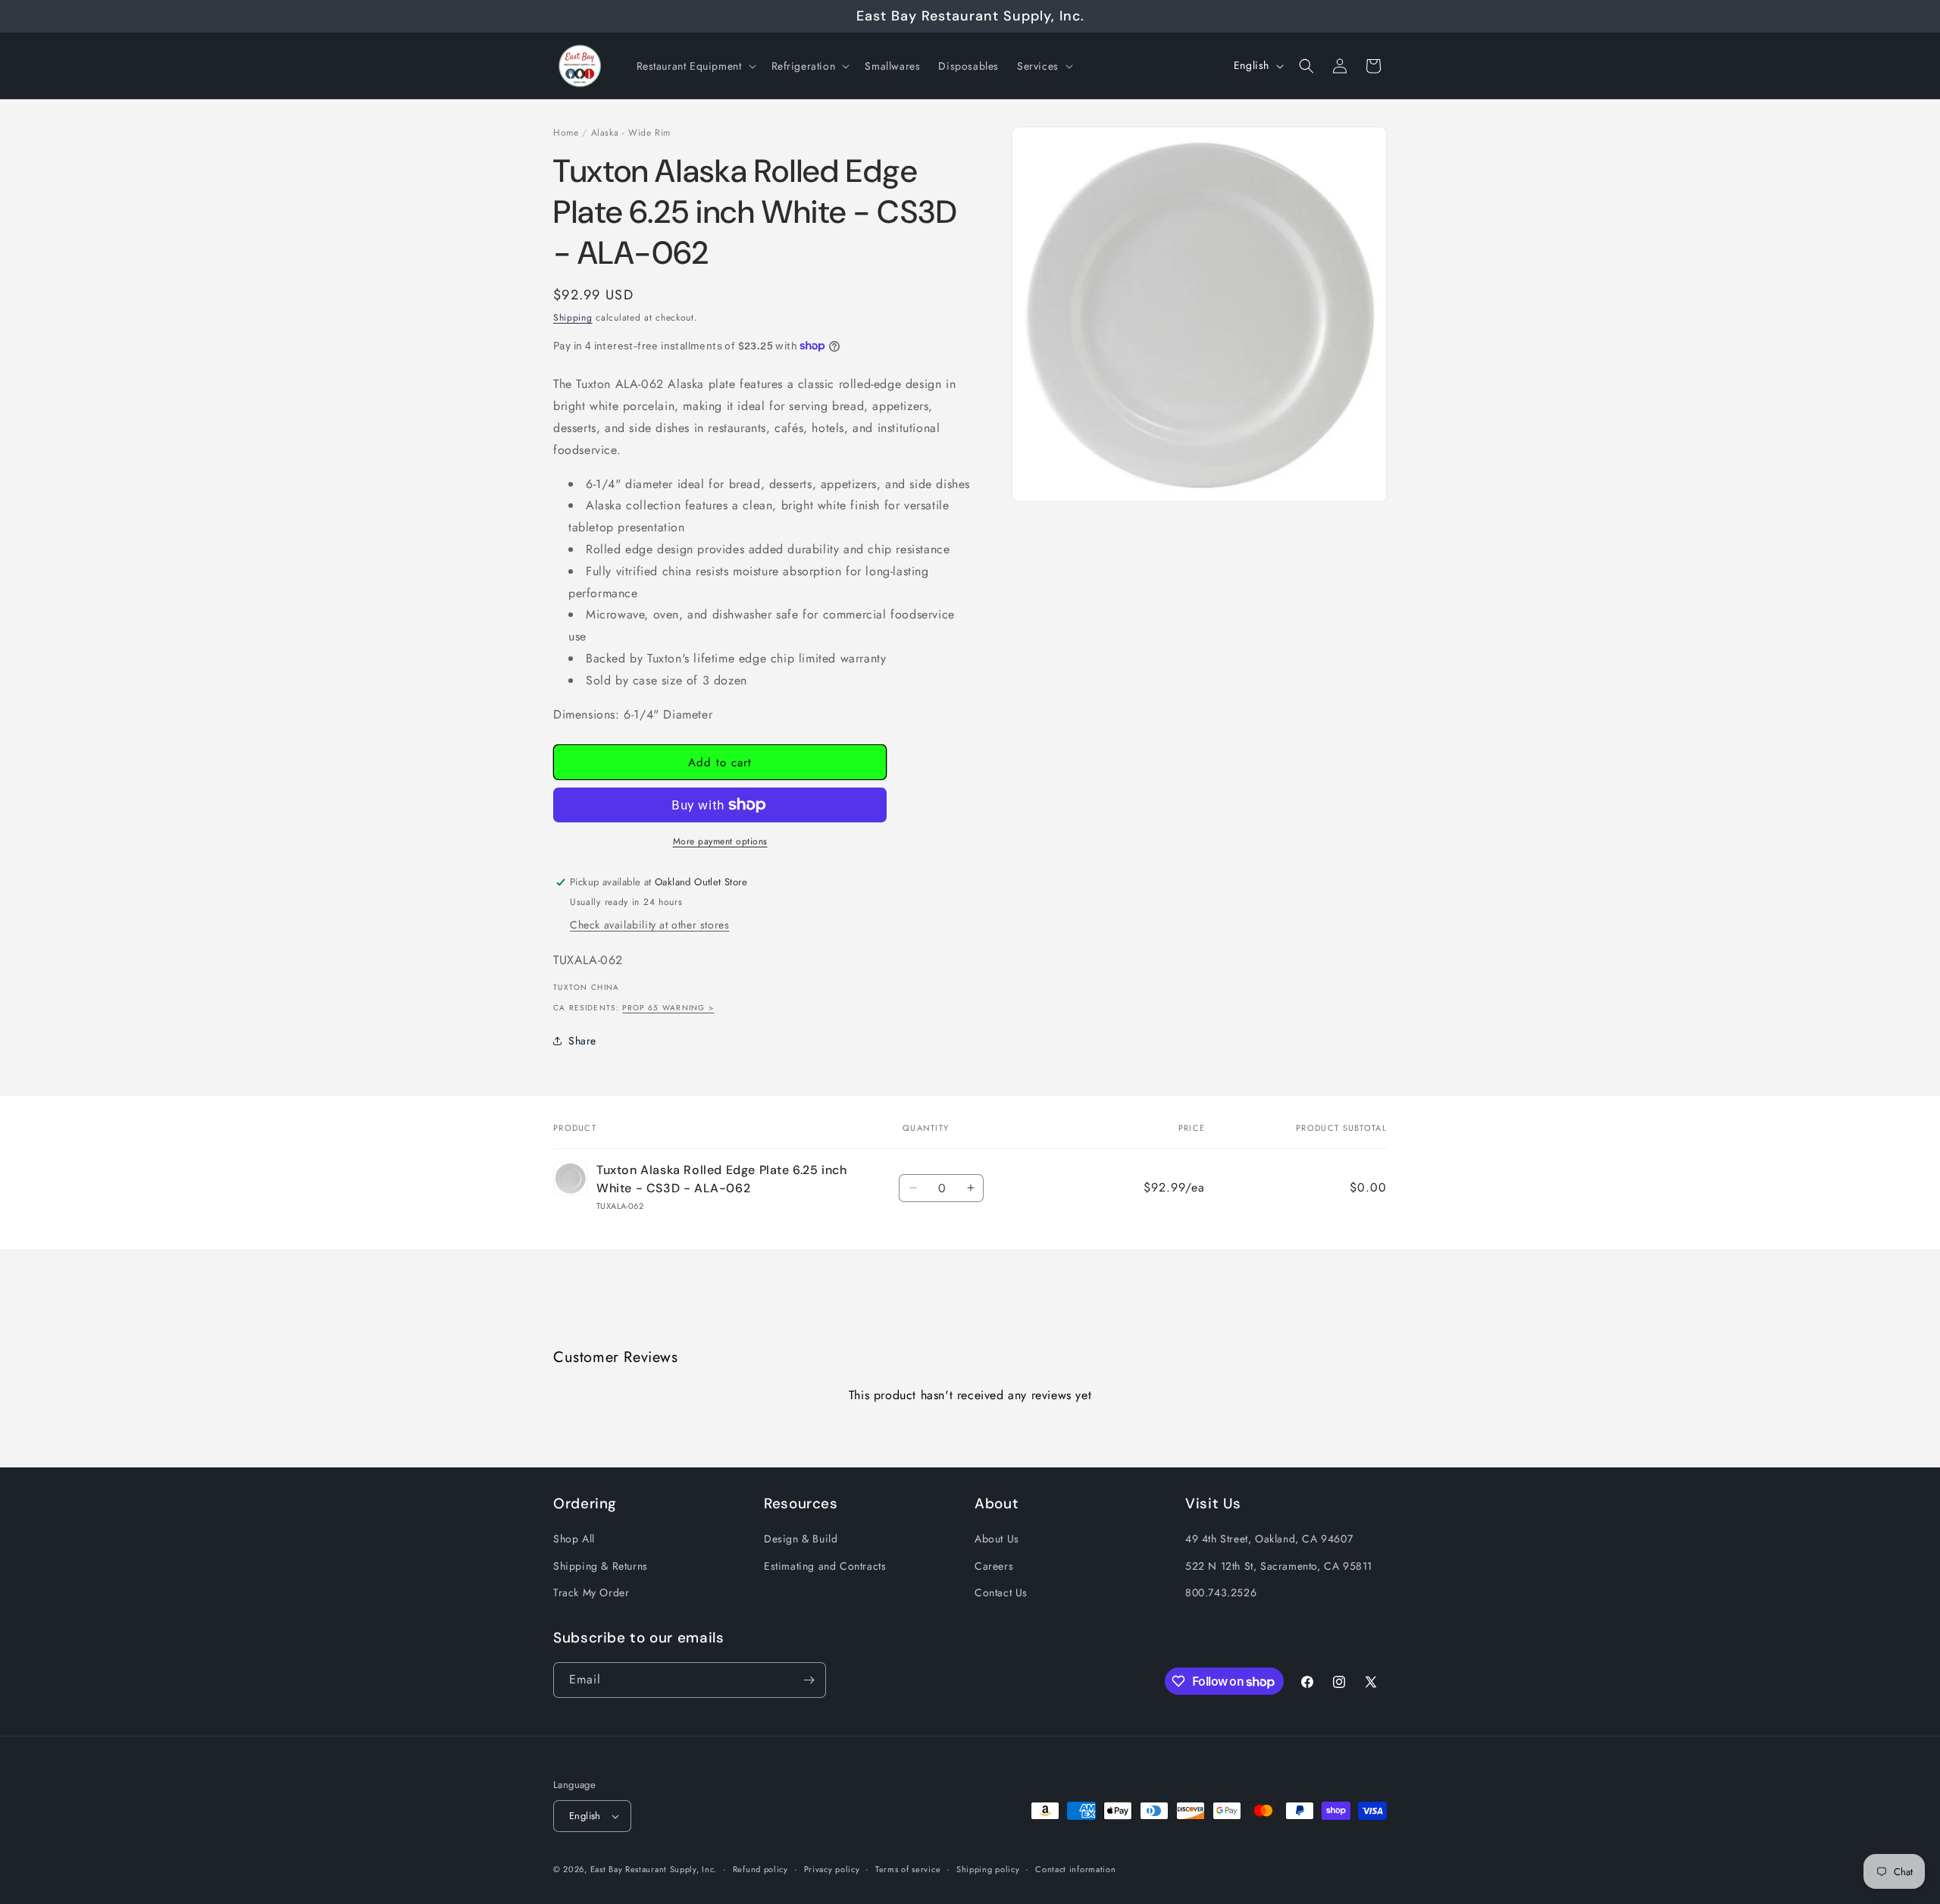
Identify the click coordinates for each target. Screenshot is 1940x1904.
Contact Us (1001, 1592)
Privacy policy (832, 1869)
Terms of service (908, 1869)
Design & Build (801, 1539)
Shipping (573, 318)
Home (566, 133)
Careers (994, 1566)
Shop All (574, 1539)
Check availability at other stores (649, 925)
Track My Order (591, 1592)
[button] (695, 66)
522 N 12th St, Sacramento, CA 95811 (1279, 1566)
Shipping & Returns (601, 1566)
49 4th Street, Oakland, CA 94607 (1269, 1539)
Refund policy (760, 1869)
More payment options (720, 841)
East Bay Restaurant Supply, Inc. (654, 1869)
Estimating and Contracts (825, 1566)
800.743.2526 (1221, 1592)
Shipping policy (988, 1869)
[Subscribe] (809, 1680)
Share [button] (582, 1041)
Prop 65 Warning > (668, 1008)
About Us (997, 1539)
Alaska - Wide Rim (631, 133)
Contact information (1075, 1869)
